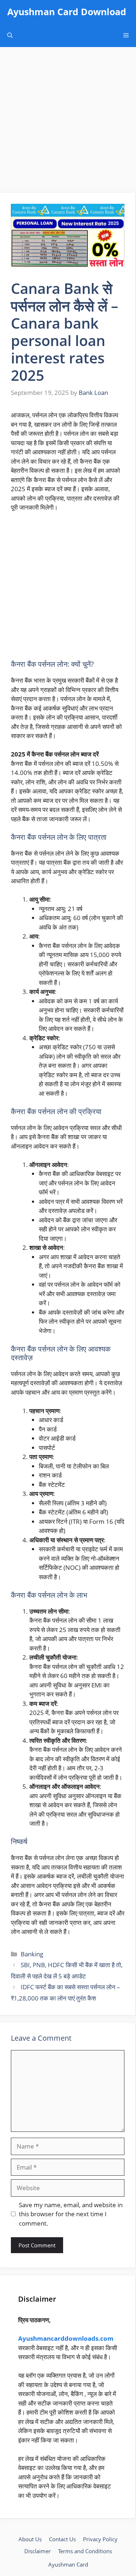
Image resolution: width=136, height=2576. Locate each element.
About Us (30, 2539)
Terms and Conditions (85, 2551)
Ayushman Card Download (67, 12)
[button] (10, 35)
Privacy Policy (100, 2539)
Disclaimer (38, 2551)
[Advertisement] (68, 122)
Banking (32, 1954)
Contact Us (62, 2539)
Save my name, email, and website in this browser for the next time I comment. (71, 2214)
